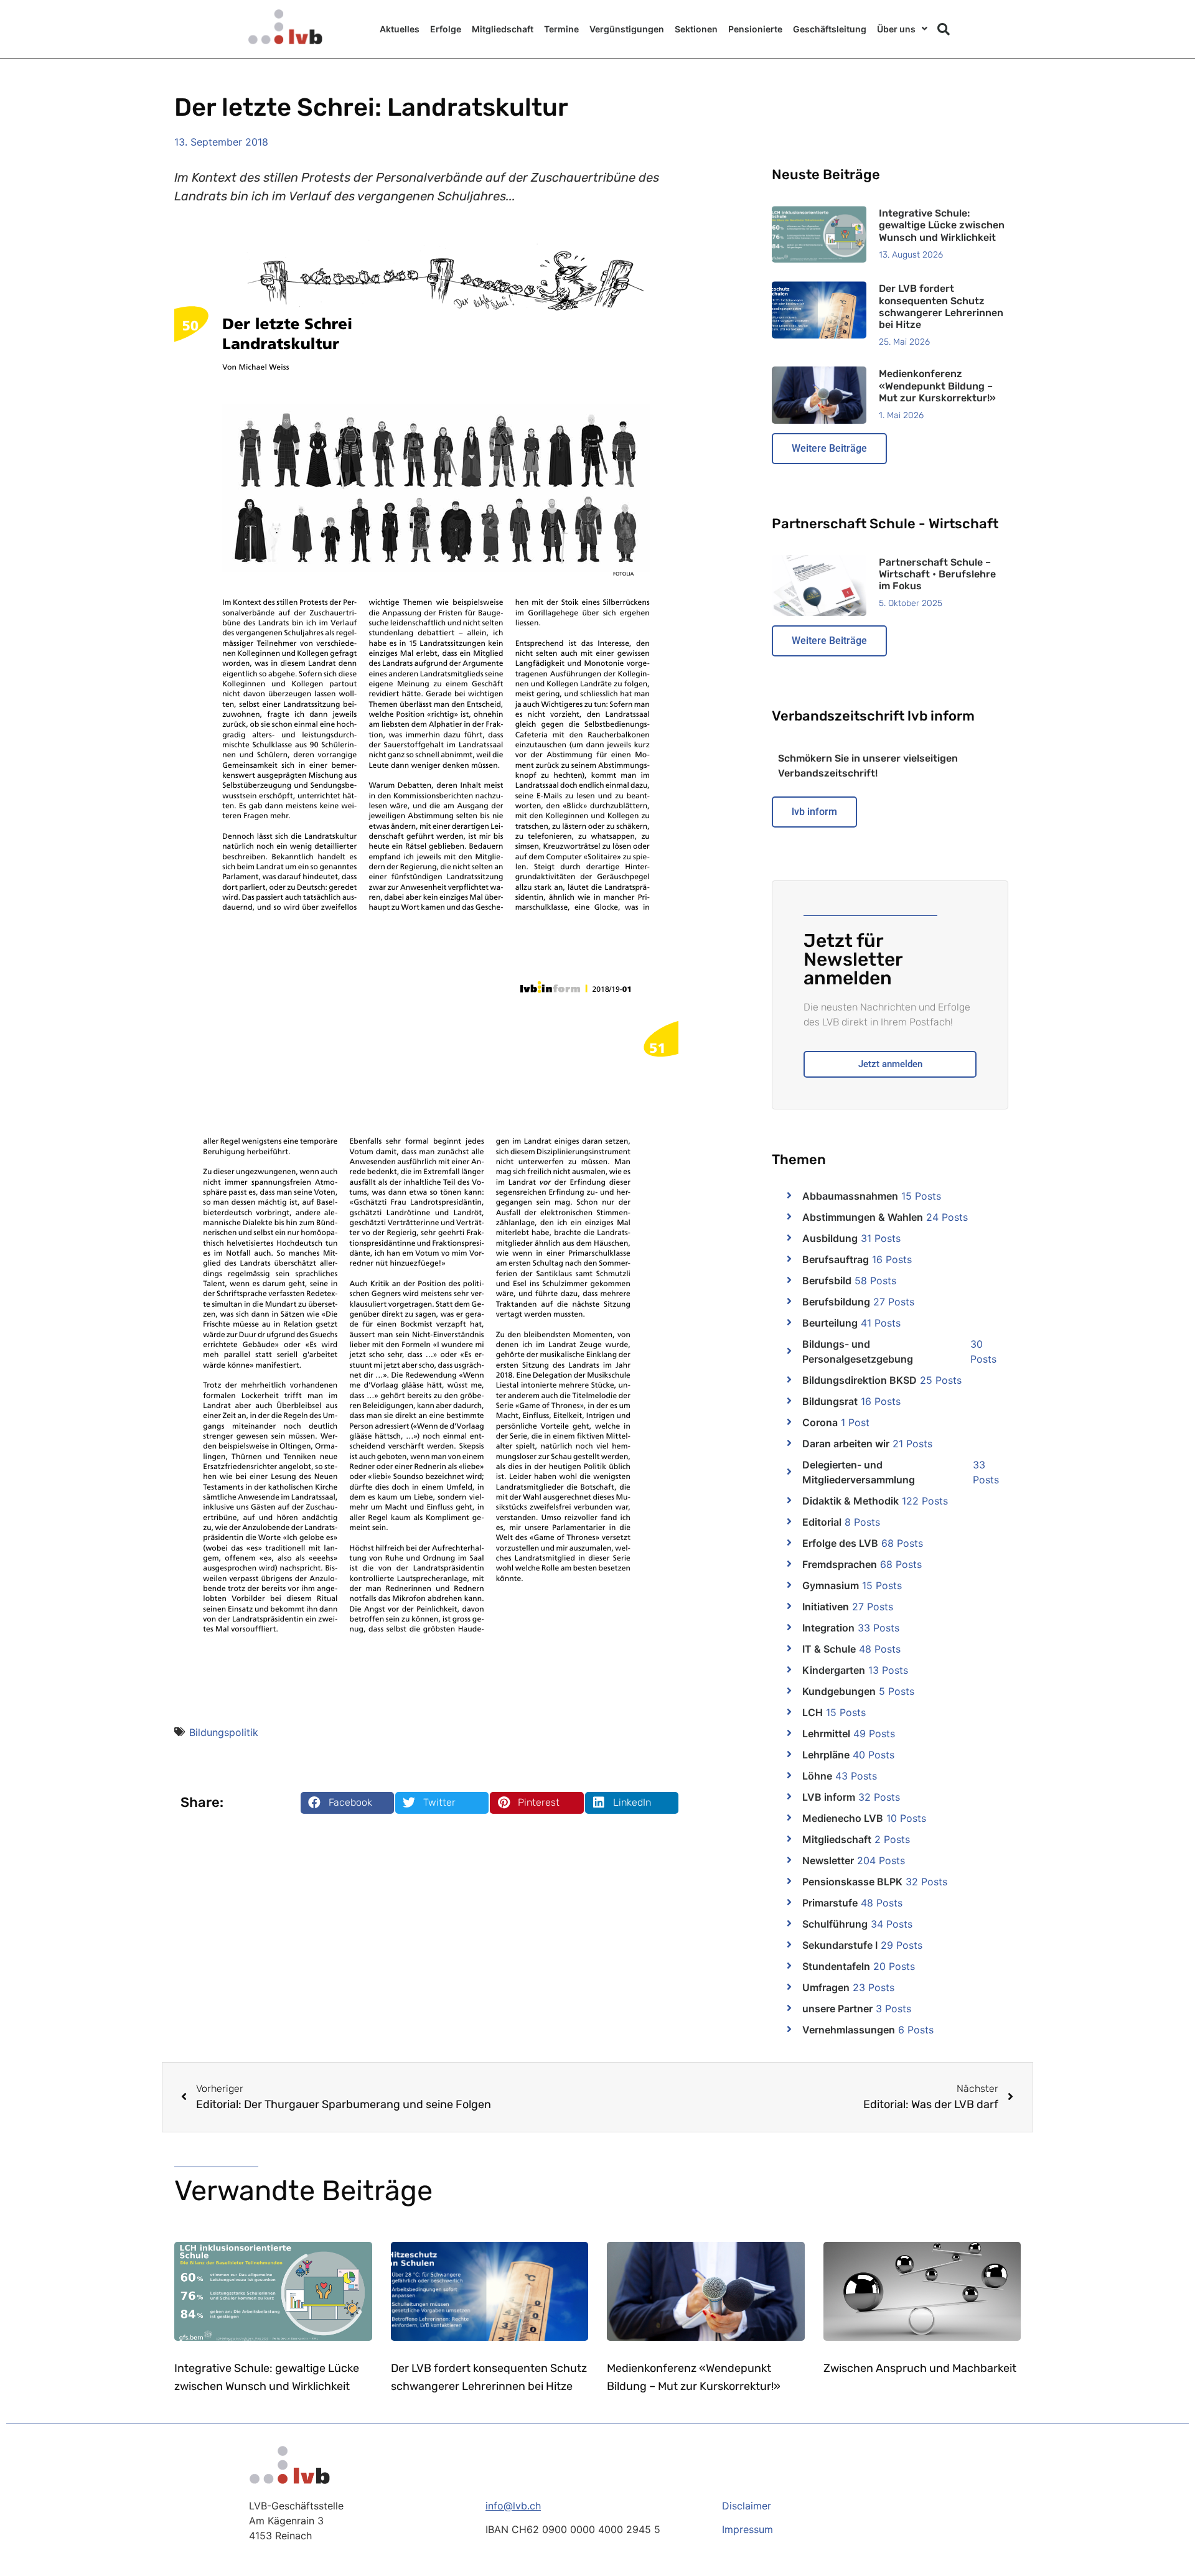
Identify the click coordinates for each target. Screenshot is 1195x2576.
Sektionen (696, 29)
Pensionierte (755, 29)
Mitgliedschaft (503, 29)
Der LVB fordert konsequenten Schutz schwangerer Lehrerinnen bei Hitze (941, 306)
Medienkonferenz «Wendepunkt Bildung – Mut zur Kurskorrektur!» (937, 385)
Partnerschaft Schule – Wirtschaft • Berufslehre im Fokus (937, 574)
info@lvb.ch (513, 2506)
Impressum (747, 2529)
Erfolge (446, 29)
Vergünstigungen (627, 29)
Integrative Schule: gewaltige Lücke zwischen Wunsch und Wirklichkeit (942, 225)
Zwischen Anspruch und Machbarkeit (920, 2368)
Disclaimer (747, 2506)
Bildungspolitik (224, 1732)
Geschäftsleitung (830, 29)
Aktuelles (400, 29)
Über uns (896, 29)
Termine (561, 29)
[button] (944, 29)
